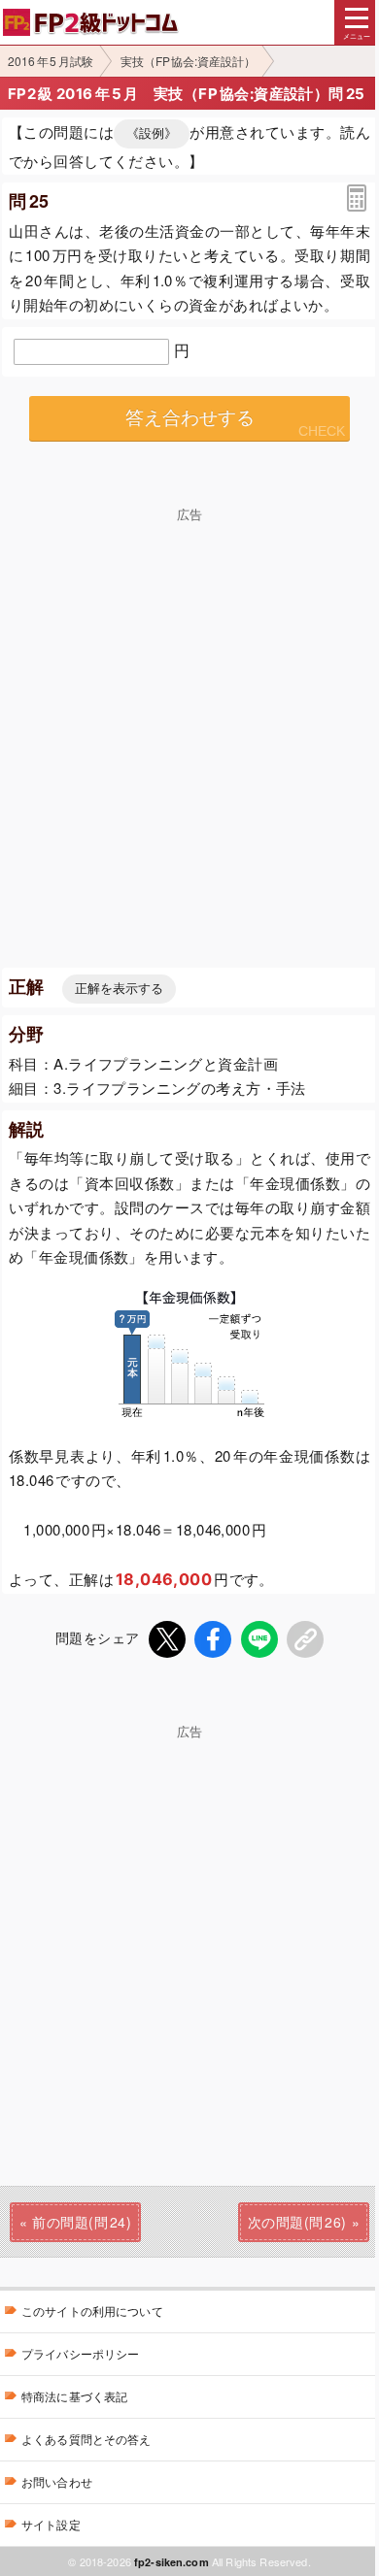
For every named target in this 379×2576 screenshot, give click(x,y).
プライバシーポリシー (80, 2353)
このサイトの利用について (92, 2311)
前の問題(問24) (82, 2222)
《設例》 (152, 133)
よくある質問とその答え (86, 2439)
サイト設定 (51, 2524)
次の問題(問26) (297, 2222)
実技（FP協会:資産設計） (189, 61)
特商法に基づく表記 (74, 2396)
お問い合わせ (57, 2481)
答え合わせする (190, 418)
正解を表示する (119, 989)
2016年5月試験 (51, 61)
